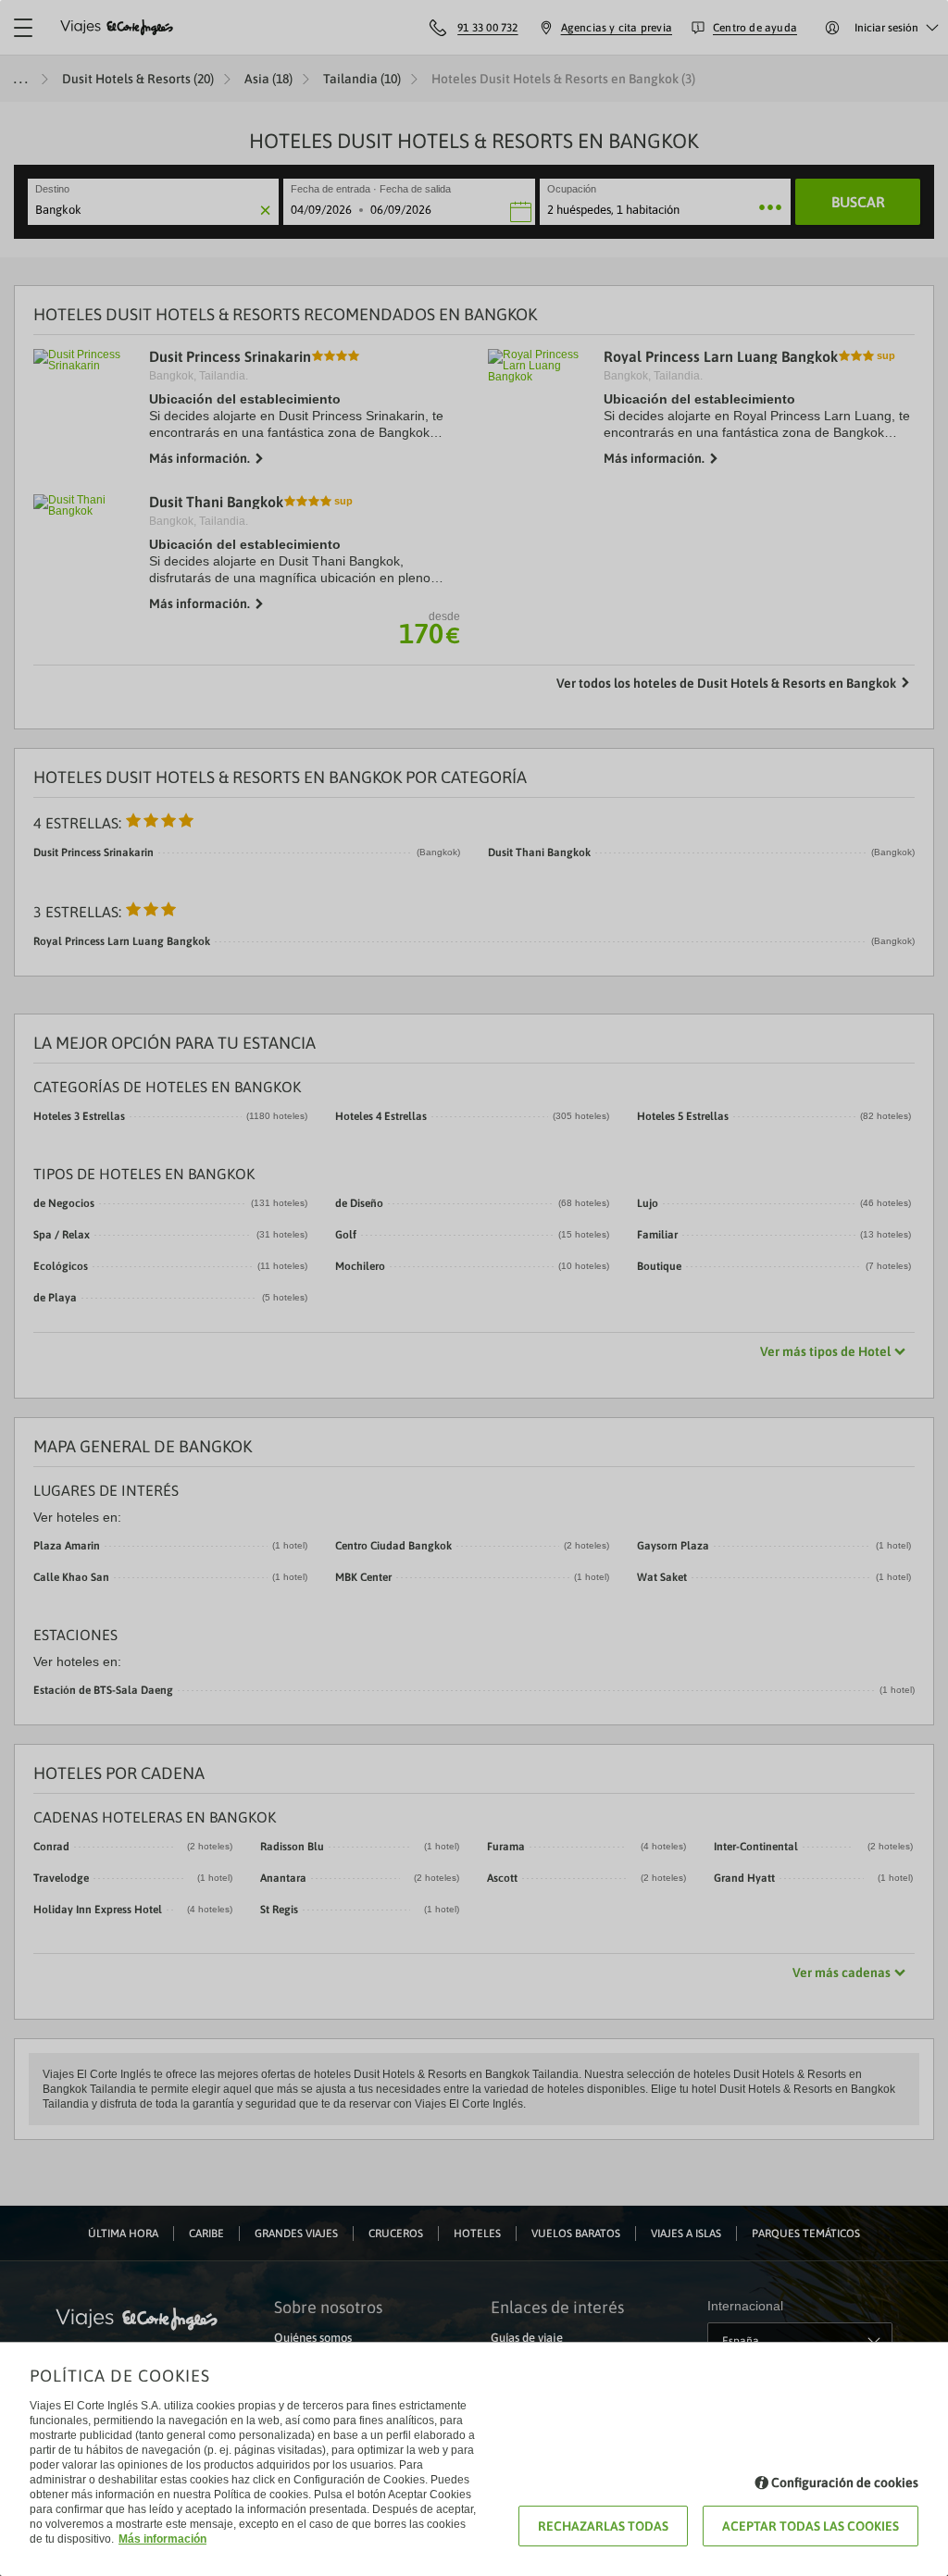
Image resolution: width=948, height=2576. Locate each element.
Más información (162, 2539)
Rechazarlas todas (603, 2526)
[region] (474, 1288)
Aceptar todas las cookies (811, 2526)
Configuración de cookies (845, 2483)
